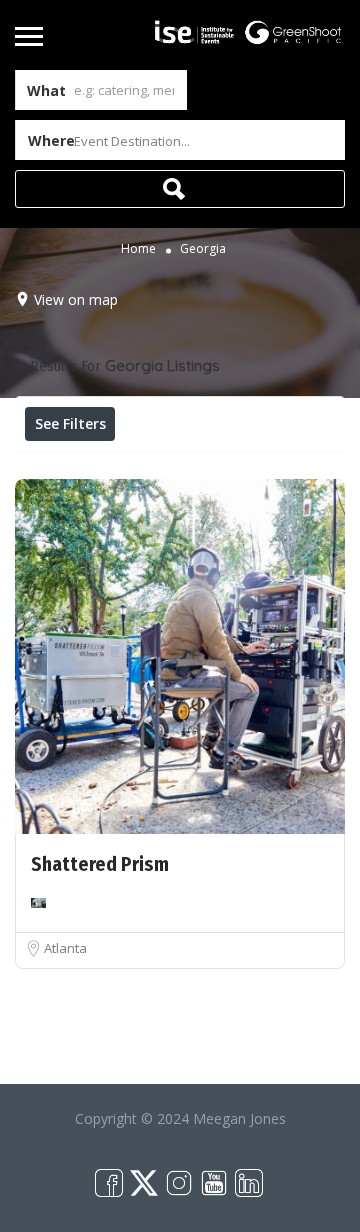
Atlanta (65, 948)
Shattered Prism (100, 864)
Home (138, 248)
